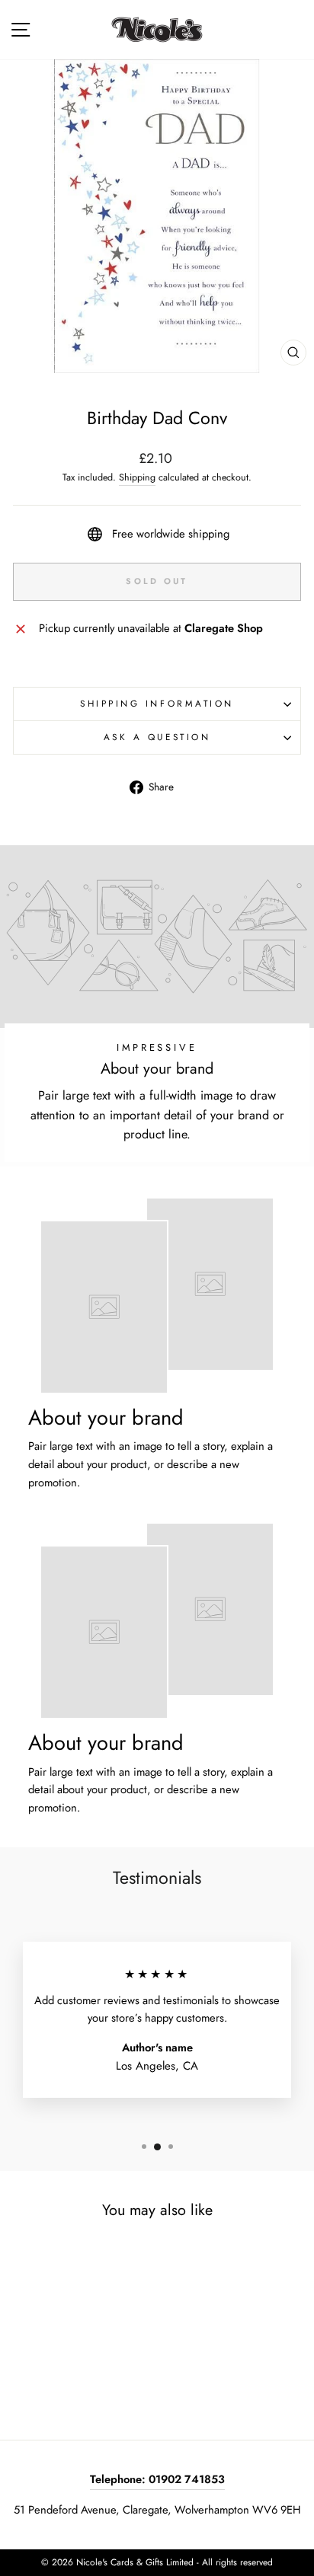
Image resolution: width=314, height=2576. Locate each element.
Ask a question (157, 737)
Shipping (137, 477)
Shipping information (157, 703)
